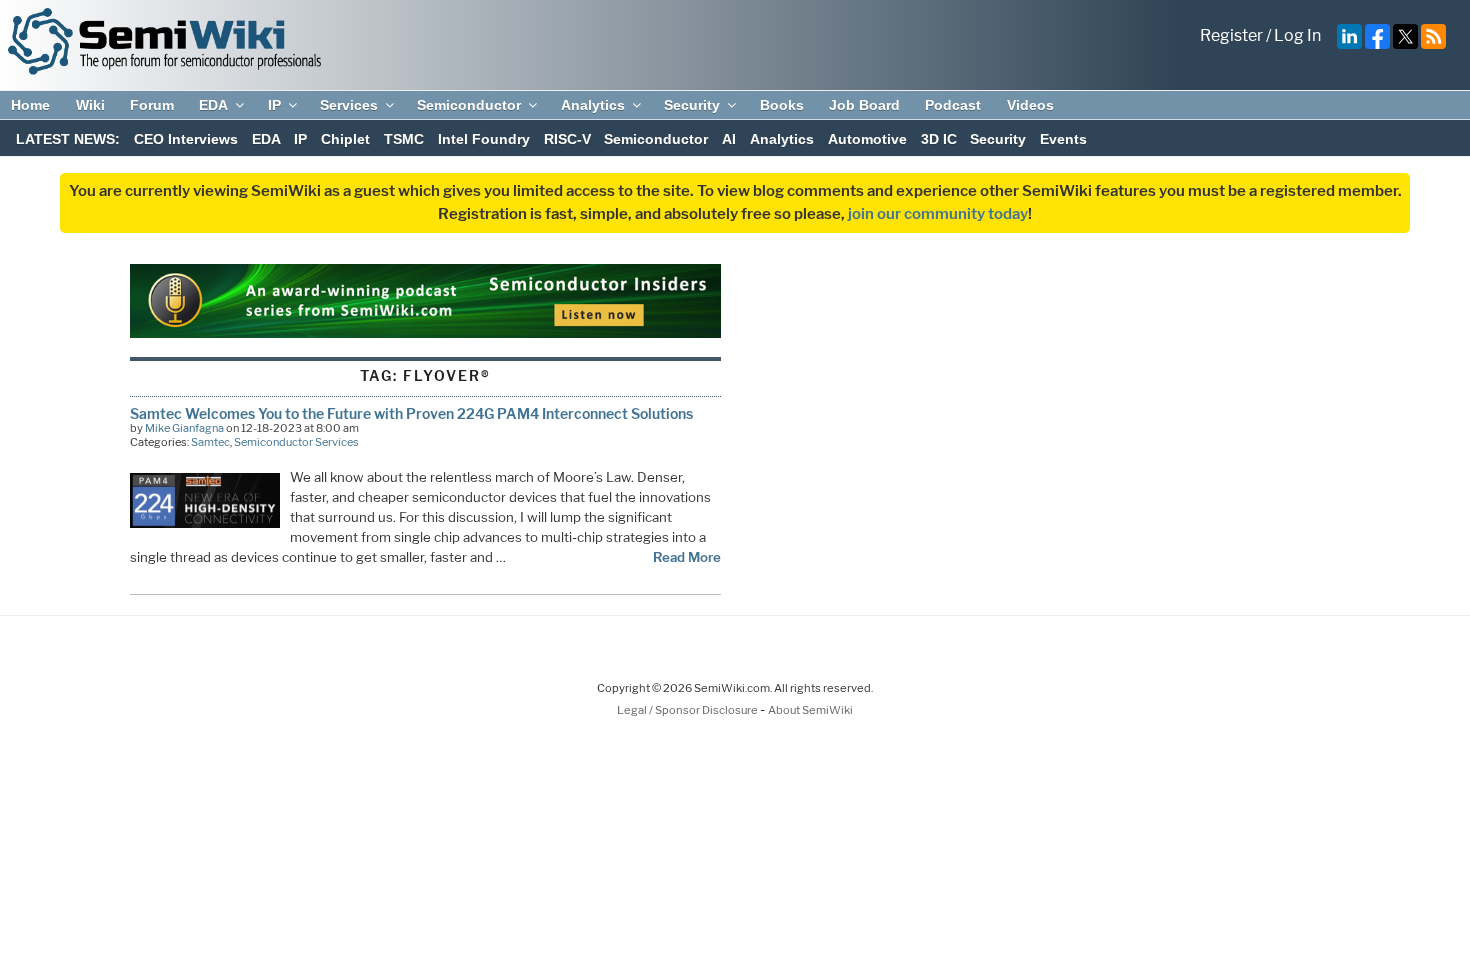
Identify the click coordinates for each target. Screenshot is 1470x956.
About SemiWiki (810, 710)
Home (30, 105)
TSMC (404, 139)
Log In (1297, 35)
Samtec (210, 442)
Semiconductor (469, 105)
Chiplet (345, 139)
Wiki (90, 105)
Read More (687, 557)
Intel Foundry (484, 139)
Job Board (864, 105)
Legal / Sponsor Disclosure (688, 710)
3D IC (939, 139)
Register (1231, 35)
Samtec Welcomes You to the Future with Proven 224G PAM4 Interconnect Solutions (411, 413)
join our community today (938, 214)
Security (692, 105)
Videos (1030, 105)
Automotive (867, 139)
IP (274, 105)
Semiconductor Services (296, 442)
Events (1063, 139)
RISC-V (567, 139)
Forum (152, 105)
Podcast (953, 105)
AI (729, 139)
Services (349, 105)
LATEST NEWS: (68, 139)
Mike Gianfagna (184, 428)
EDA (213, 105)
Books (782, 105)
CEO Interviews (186, 139)
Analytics (593, 105)
